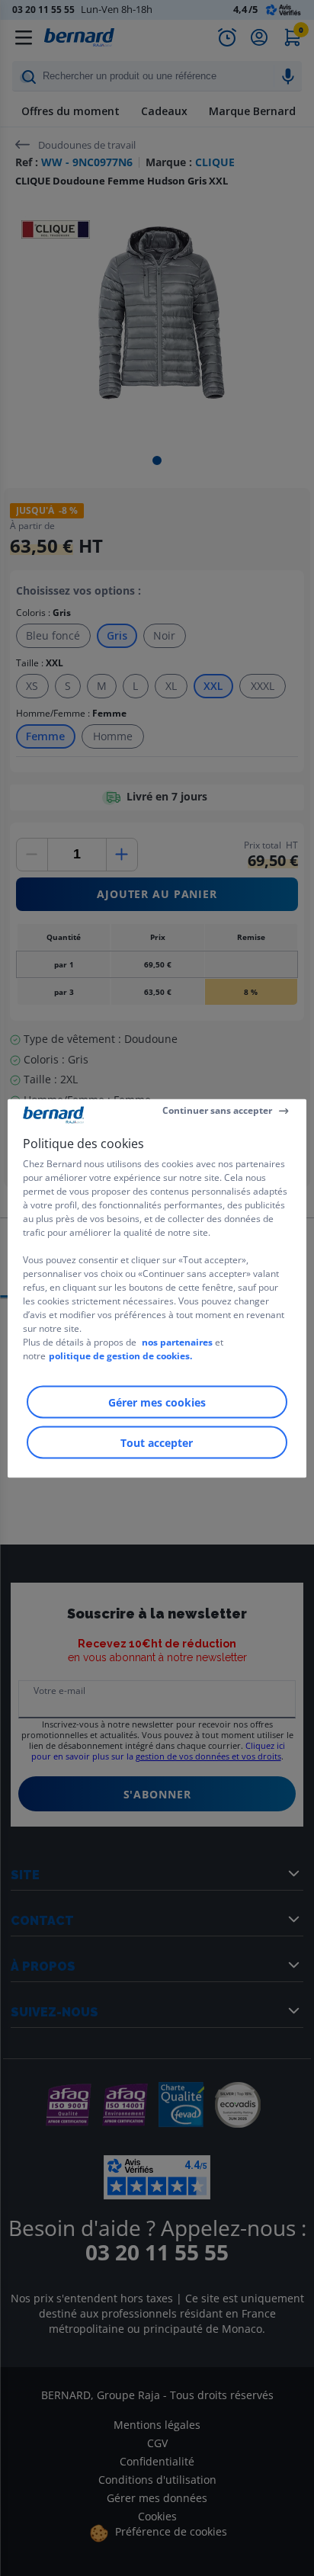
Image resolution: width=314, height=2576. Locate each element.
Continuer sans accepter (217, 1110)
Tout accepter (157, 1442)
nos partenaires (177, 1341)
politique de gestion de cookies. (120, 1355)
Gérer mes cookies (157, 1402)
